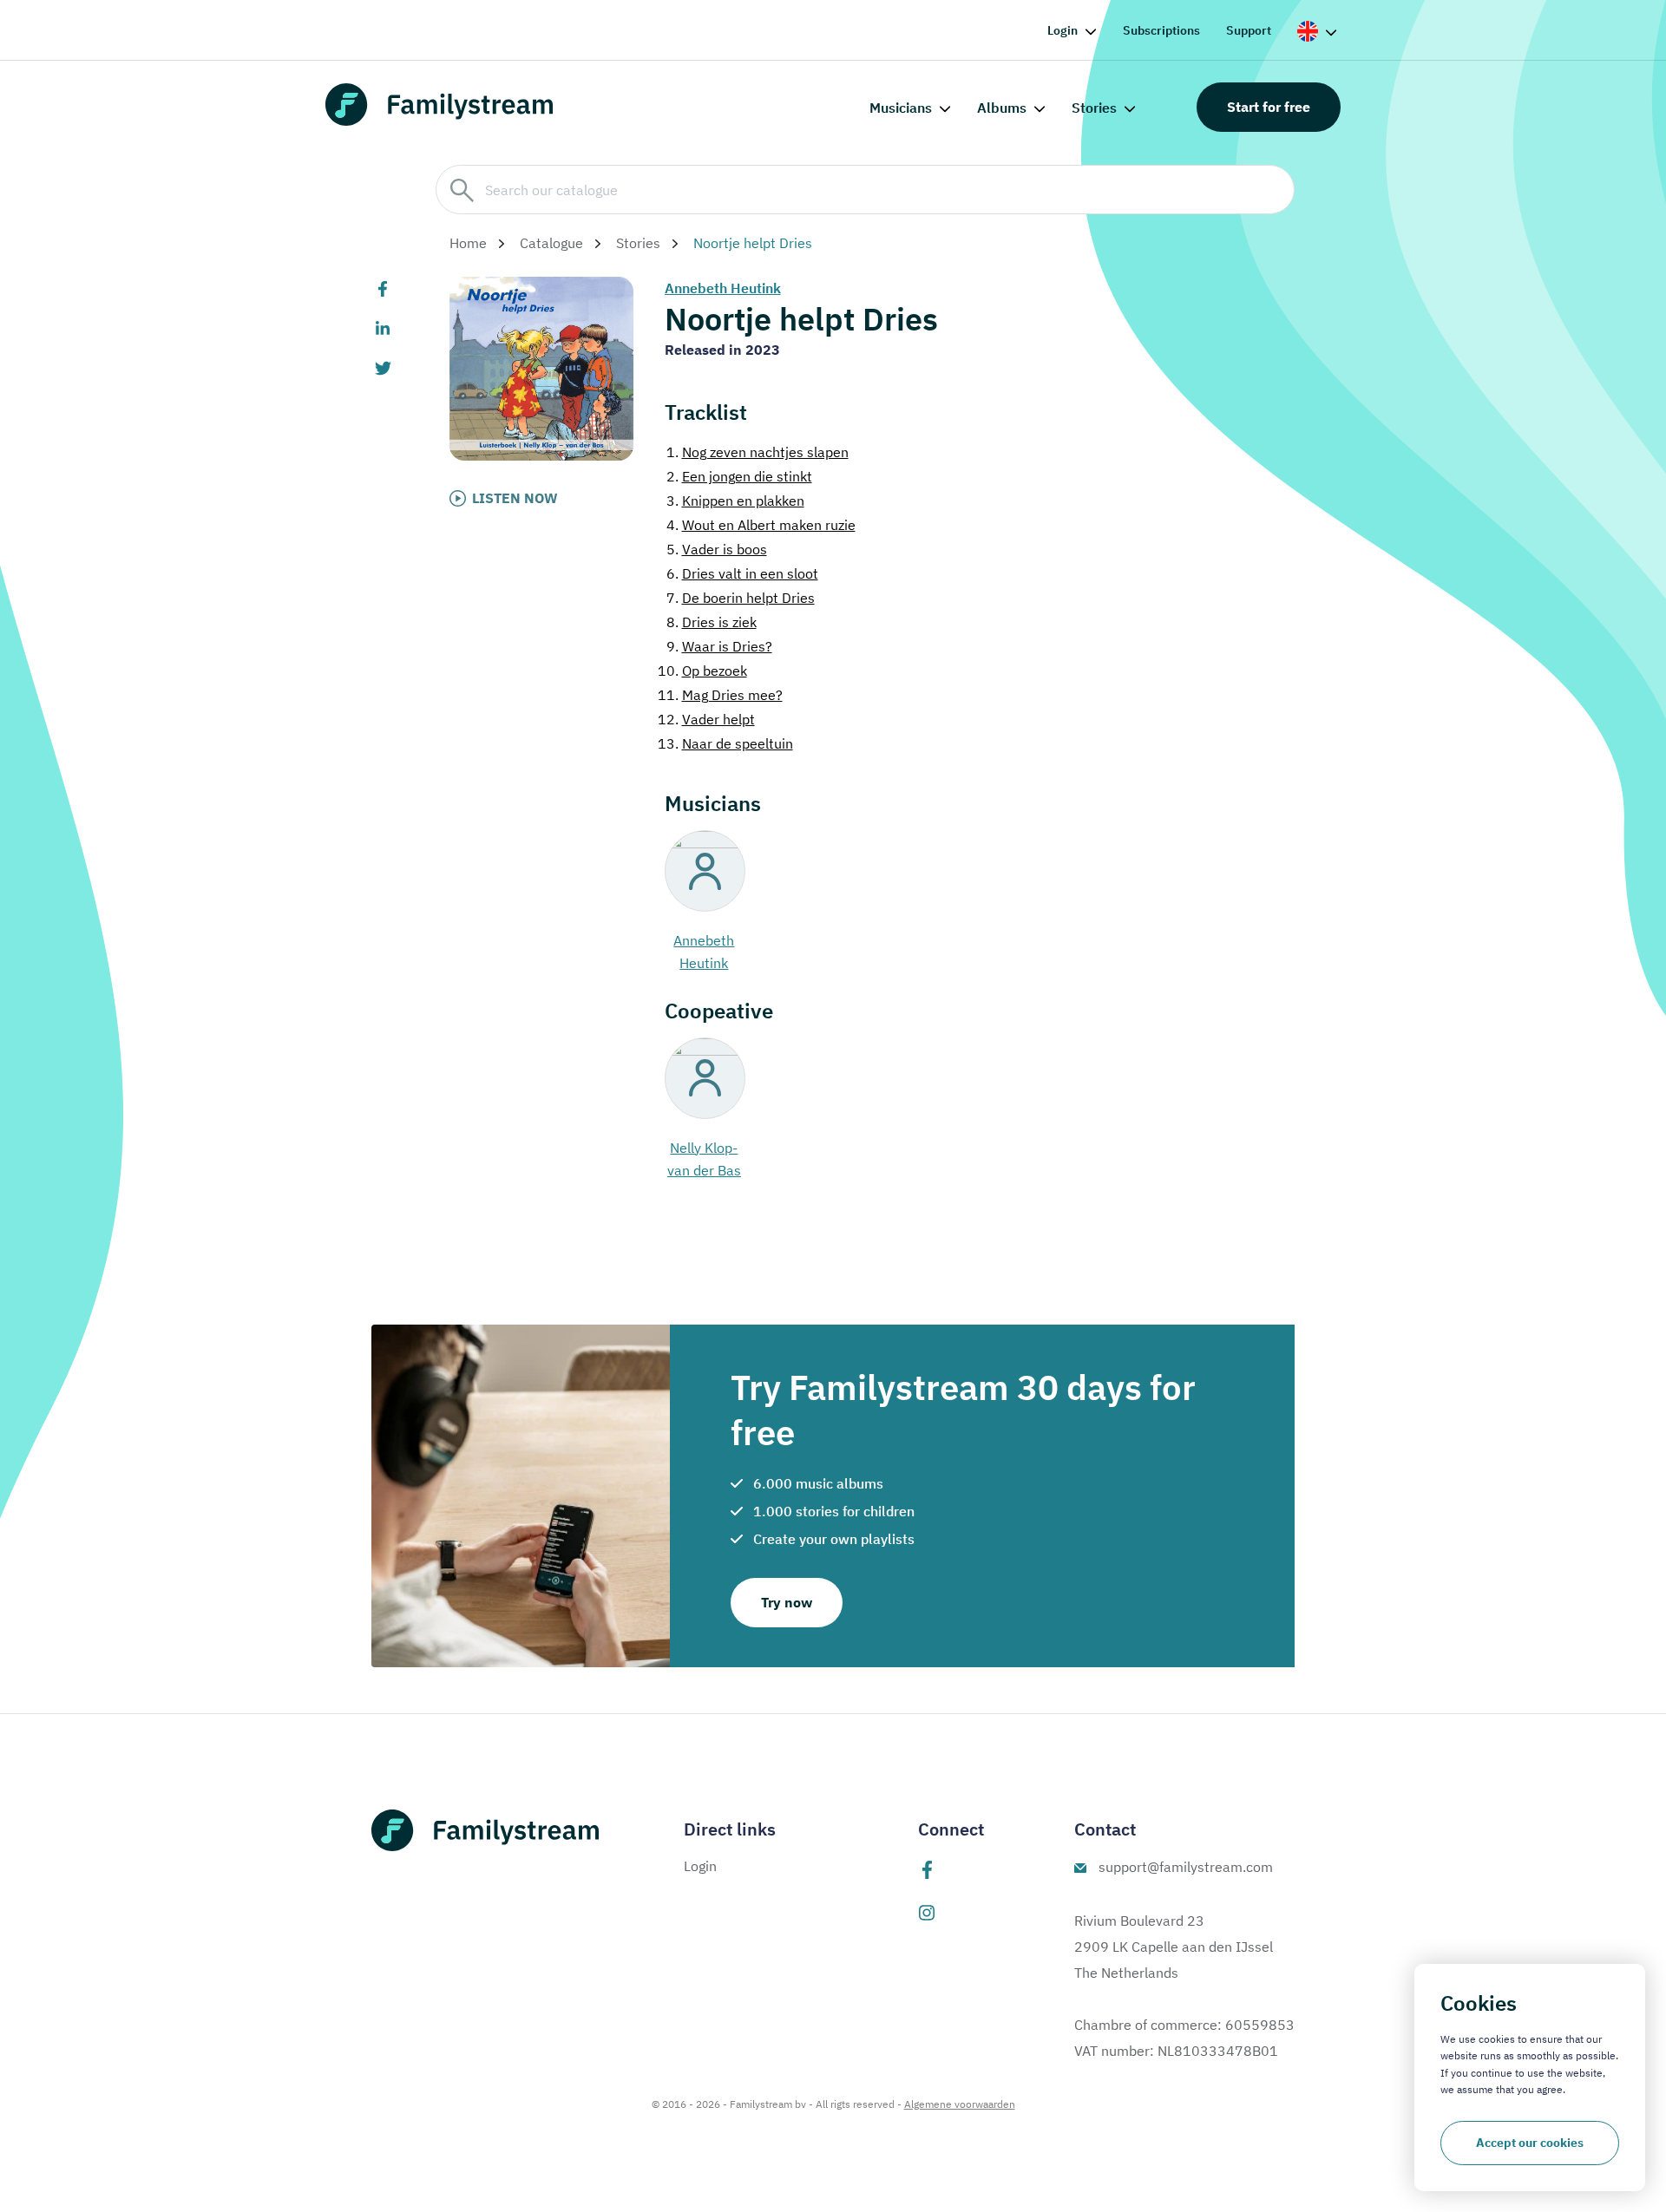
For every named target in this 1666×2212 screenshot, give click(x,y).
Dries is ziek (712, 622)
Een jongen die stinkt (739, 476)
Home (468, 243)
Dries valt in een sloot (742, 573)
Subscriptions (1161, 30)
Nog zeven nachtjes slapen (758, 452)
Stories (1094, 108)
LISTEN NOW (515, 498)
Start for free (1269, 107)
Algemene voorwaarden (960, 2104)
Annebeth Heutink (723, 288)
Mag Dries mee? (720, 695)
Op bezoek (702, 671)
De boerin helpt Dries (741, 598)
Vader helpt (706, 719)
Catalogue (551, 243)
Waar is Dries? (719, 646)
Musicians (901, 108)
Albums (1002, 108)
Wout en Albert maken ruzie (761, 525)
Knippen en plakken (735, 501)
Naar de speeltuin (725, 743)
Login (1063, 30)
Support (1249, 30)
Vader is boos (717, 549)
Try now (787, 1602)
